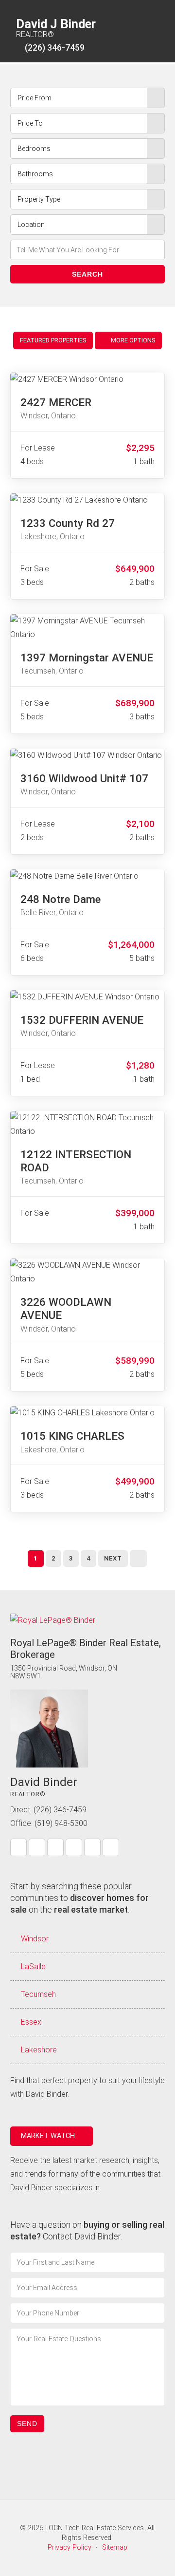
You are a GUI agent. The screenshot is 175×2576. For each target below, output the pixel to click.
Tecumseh (38, 1994)
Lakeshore (39, 2050)
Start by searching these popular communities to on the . (79, 1898)
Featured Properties (53, 340)
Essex (31, 2022)
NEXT (113, 1558)
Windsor (35, 1939)
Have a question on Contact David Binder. (87, 2230)
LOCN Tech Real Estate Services (95, 2528)
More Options (132, 340)
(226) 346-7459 (55, 48)
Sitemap (115, 2548)
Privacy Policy (70, 2548)
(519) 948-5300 (61, 1823)
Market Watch (49, 2136)
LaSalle (33, 1966)
